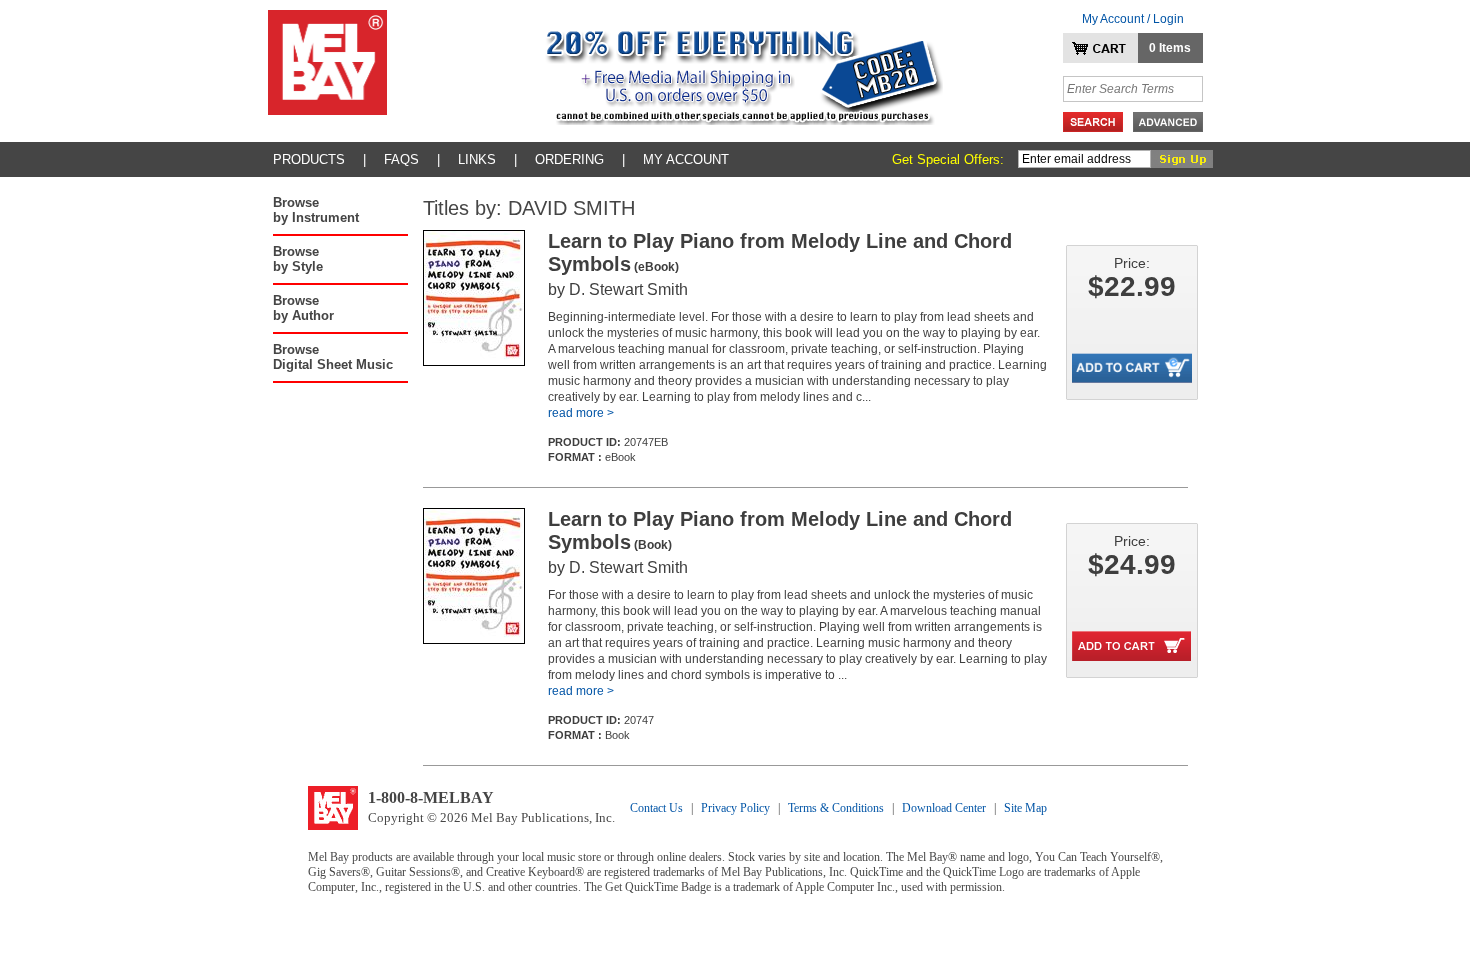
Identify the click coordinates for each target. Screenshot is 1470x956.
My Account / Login (1133, 19)
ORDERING (569, 159)
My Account (686, 159)
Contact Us (656, 808)
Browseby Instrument (316, 210)
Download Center (944, 808)
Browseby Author (303, 308)
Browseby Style (298, 259)
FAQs (401, 159)
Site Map (1025, 808)
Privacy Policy (735, 808)
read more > (581, 413)
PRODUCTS (309, 159)
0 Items (1170, 48)
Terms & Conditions (836, 808)
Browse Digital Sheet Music (333, 357)
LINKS (477, 159)
